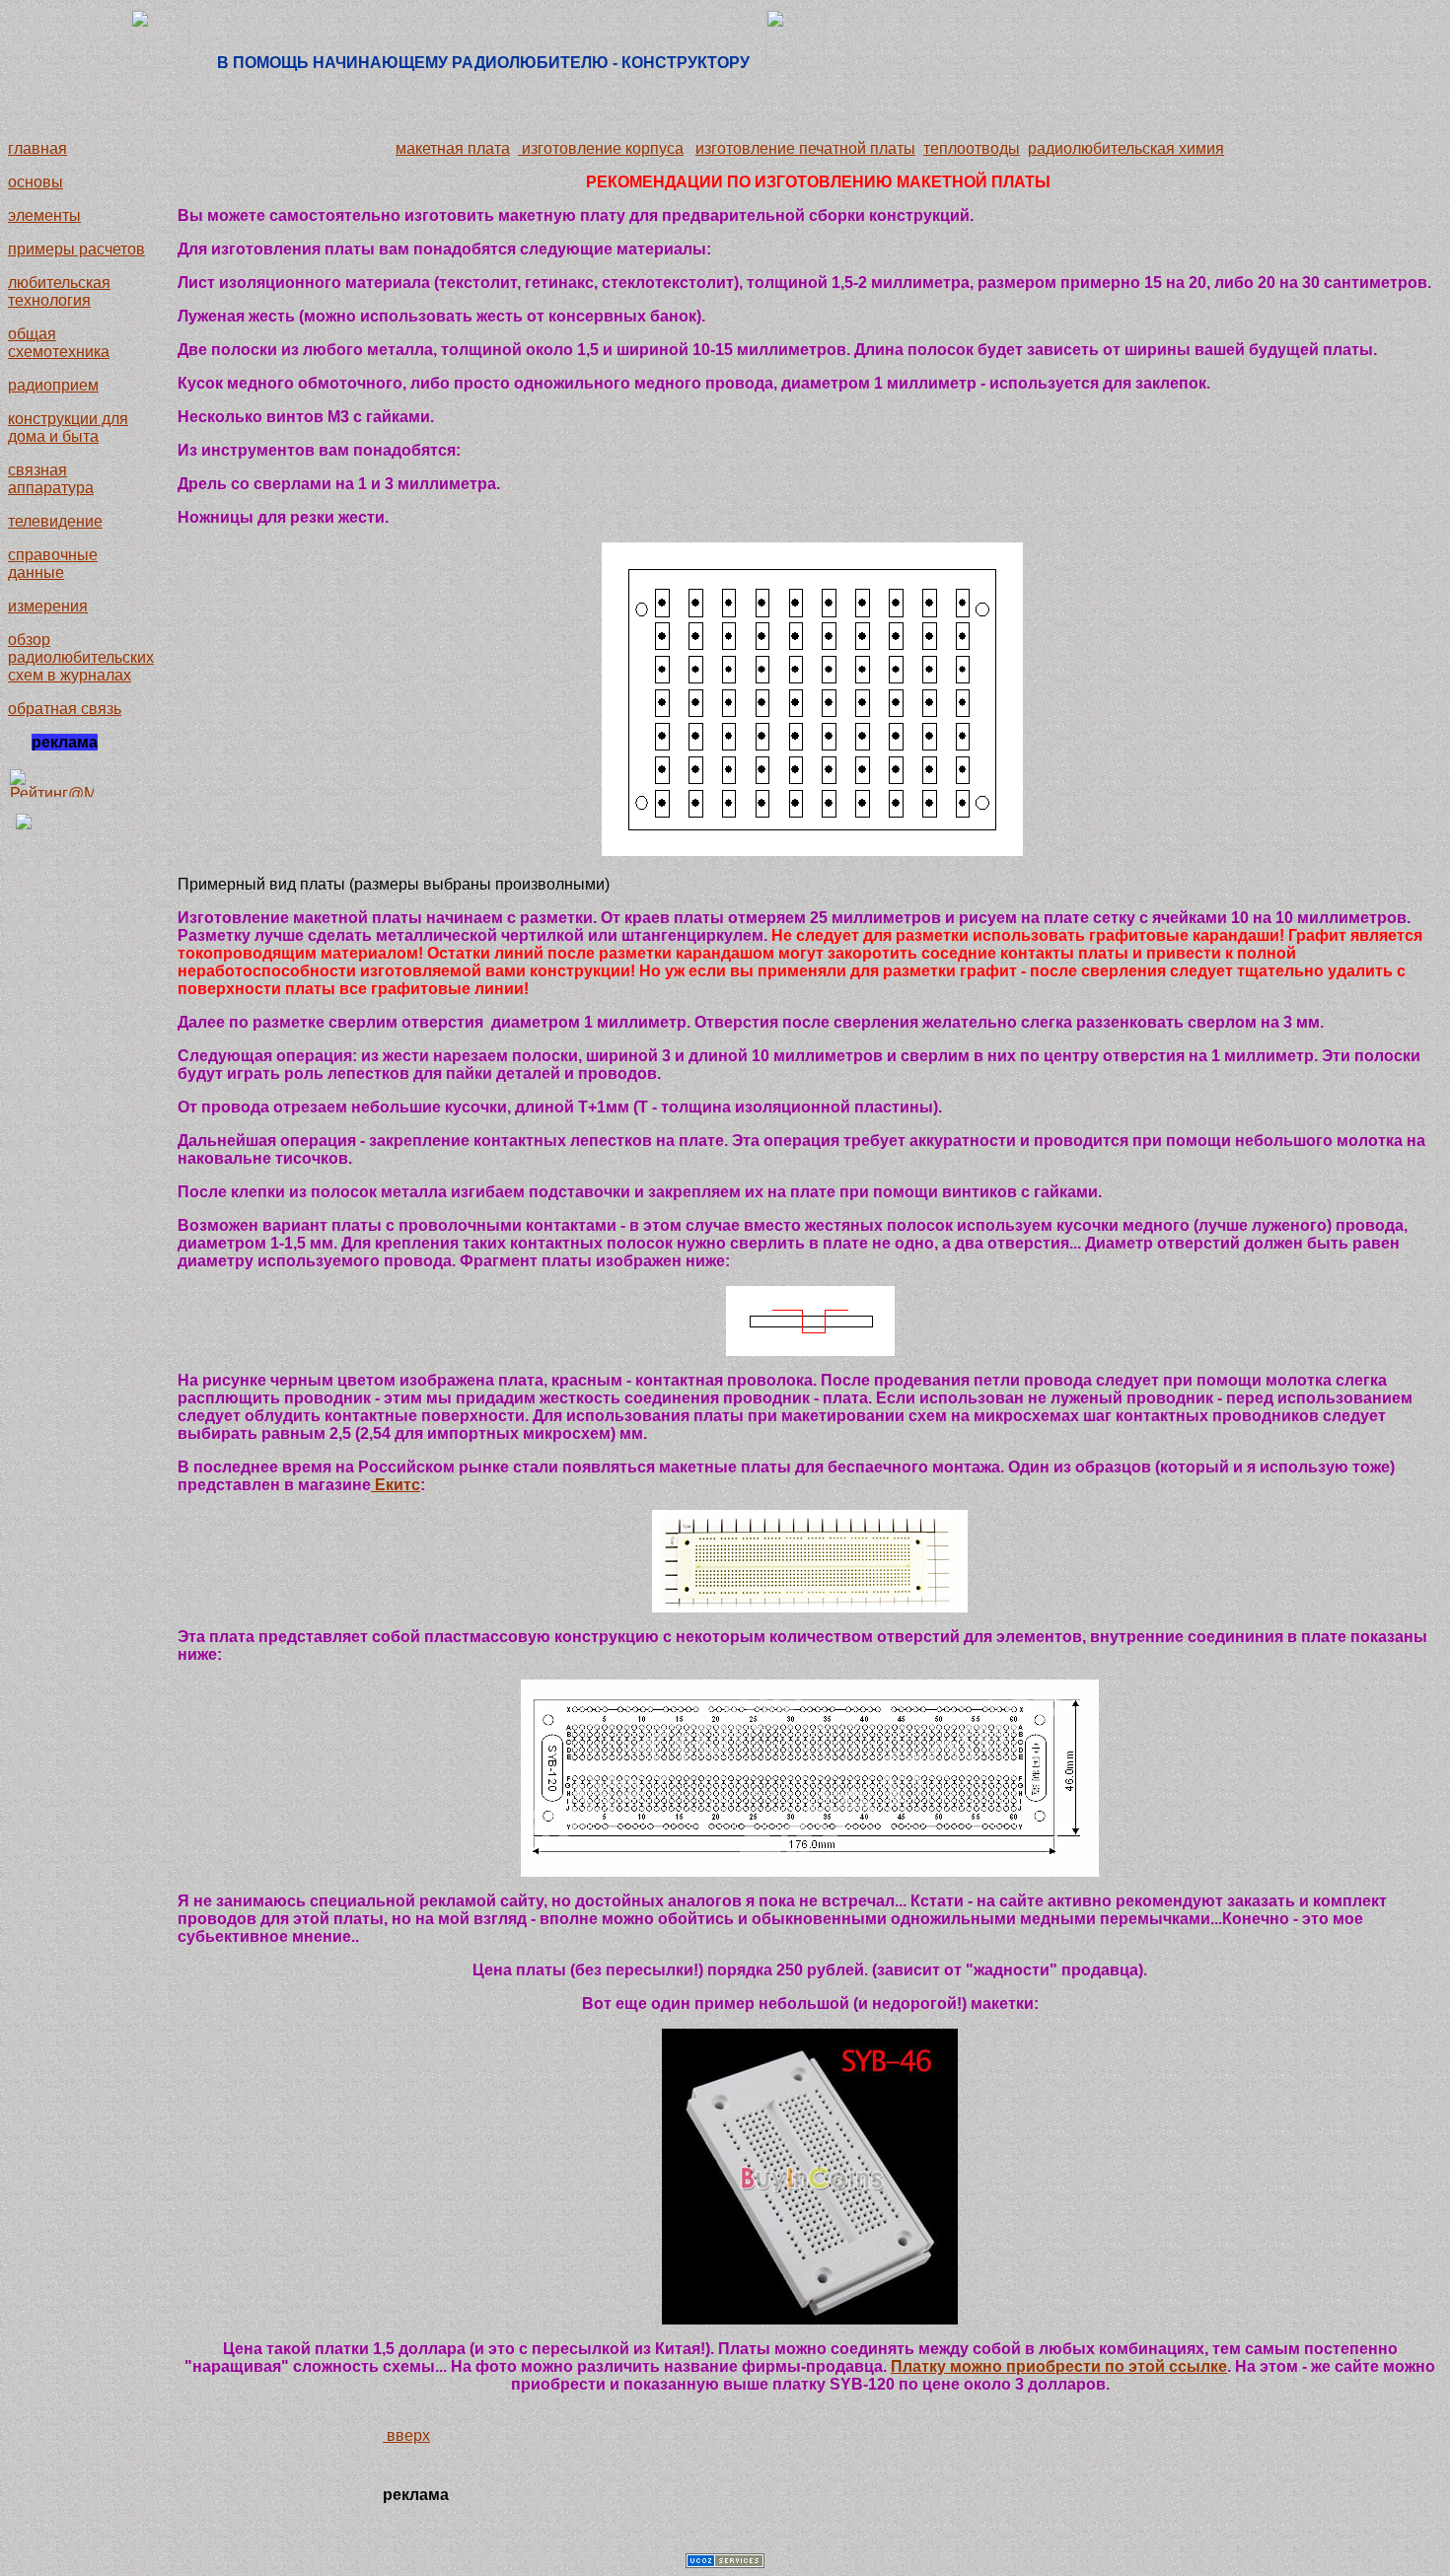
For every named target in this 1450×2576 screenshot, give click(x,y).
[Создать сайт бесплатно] (725, 2563)
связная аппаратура (51, 479)
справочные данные (53, 564)
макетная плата (453, 148)
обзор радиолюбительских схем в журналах (81, 657)
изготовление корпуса (601, 148)
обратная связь (65, 709)
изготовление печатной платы (805, 148)
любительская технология (59, 291)
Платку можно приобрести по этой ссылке (1059, 2366)
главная (37, 148)
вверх (406, 2435)
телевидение (55, 521)
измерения (48, 606)
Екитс (396, 1485)
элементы (44, 215)
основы (36, 182)
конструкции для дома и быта (68, 428)
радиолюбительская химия (1126, 148)
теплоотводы (972, 148)
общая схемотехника (59, 343)
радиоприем (53, 385)
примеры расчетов (76, 249)
